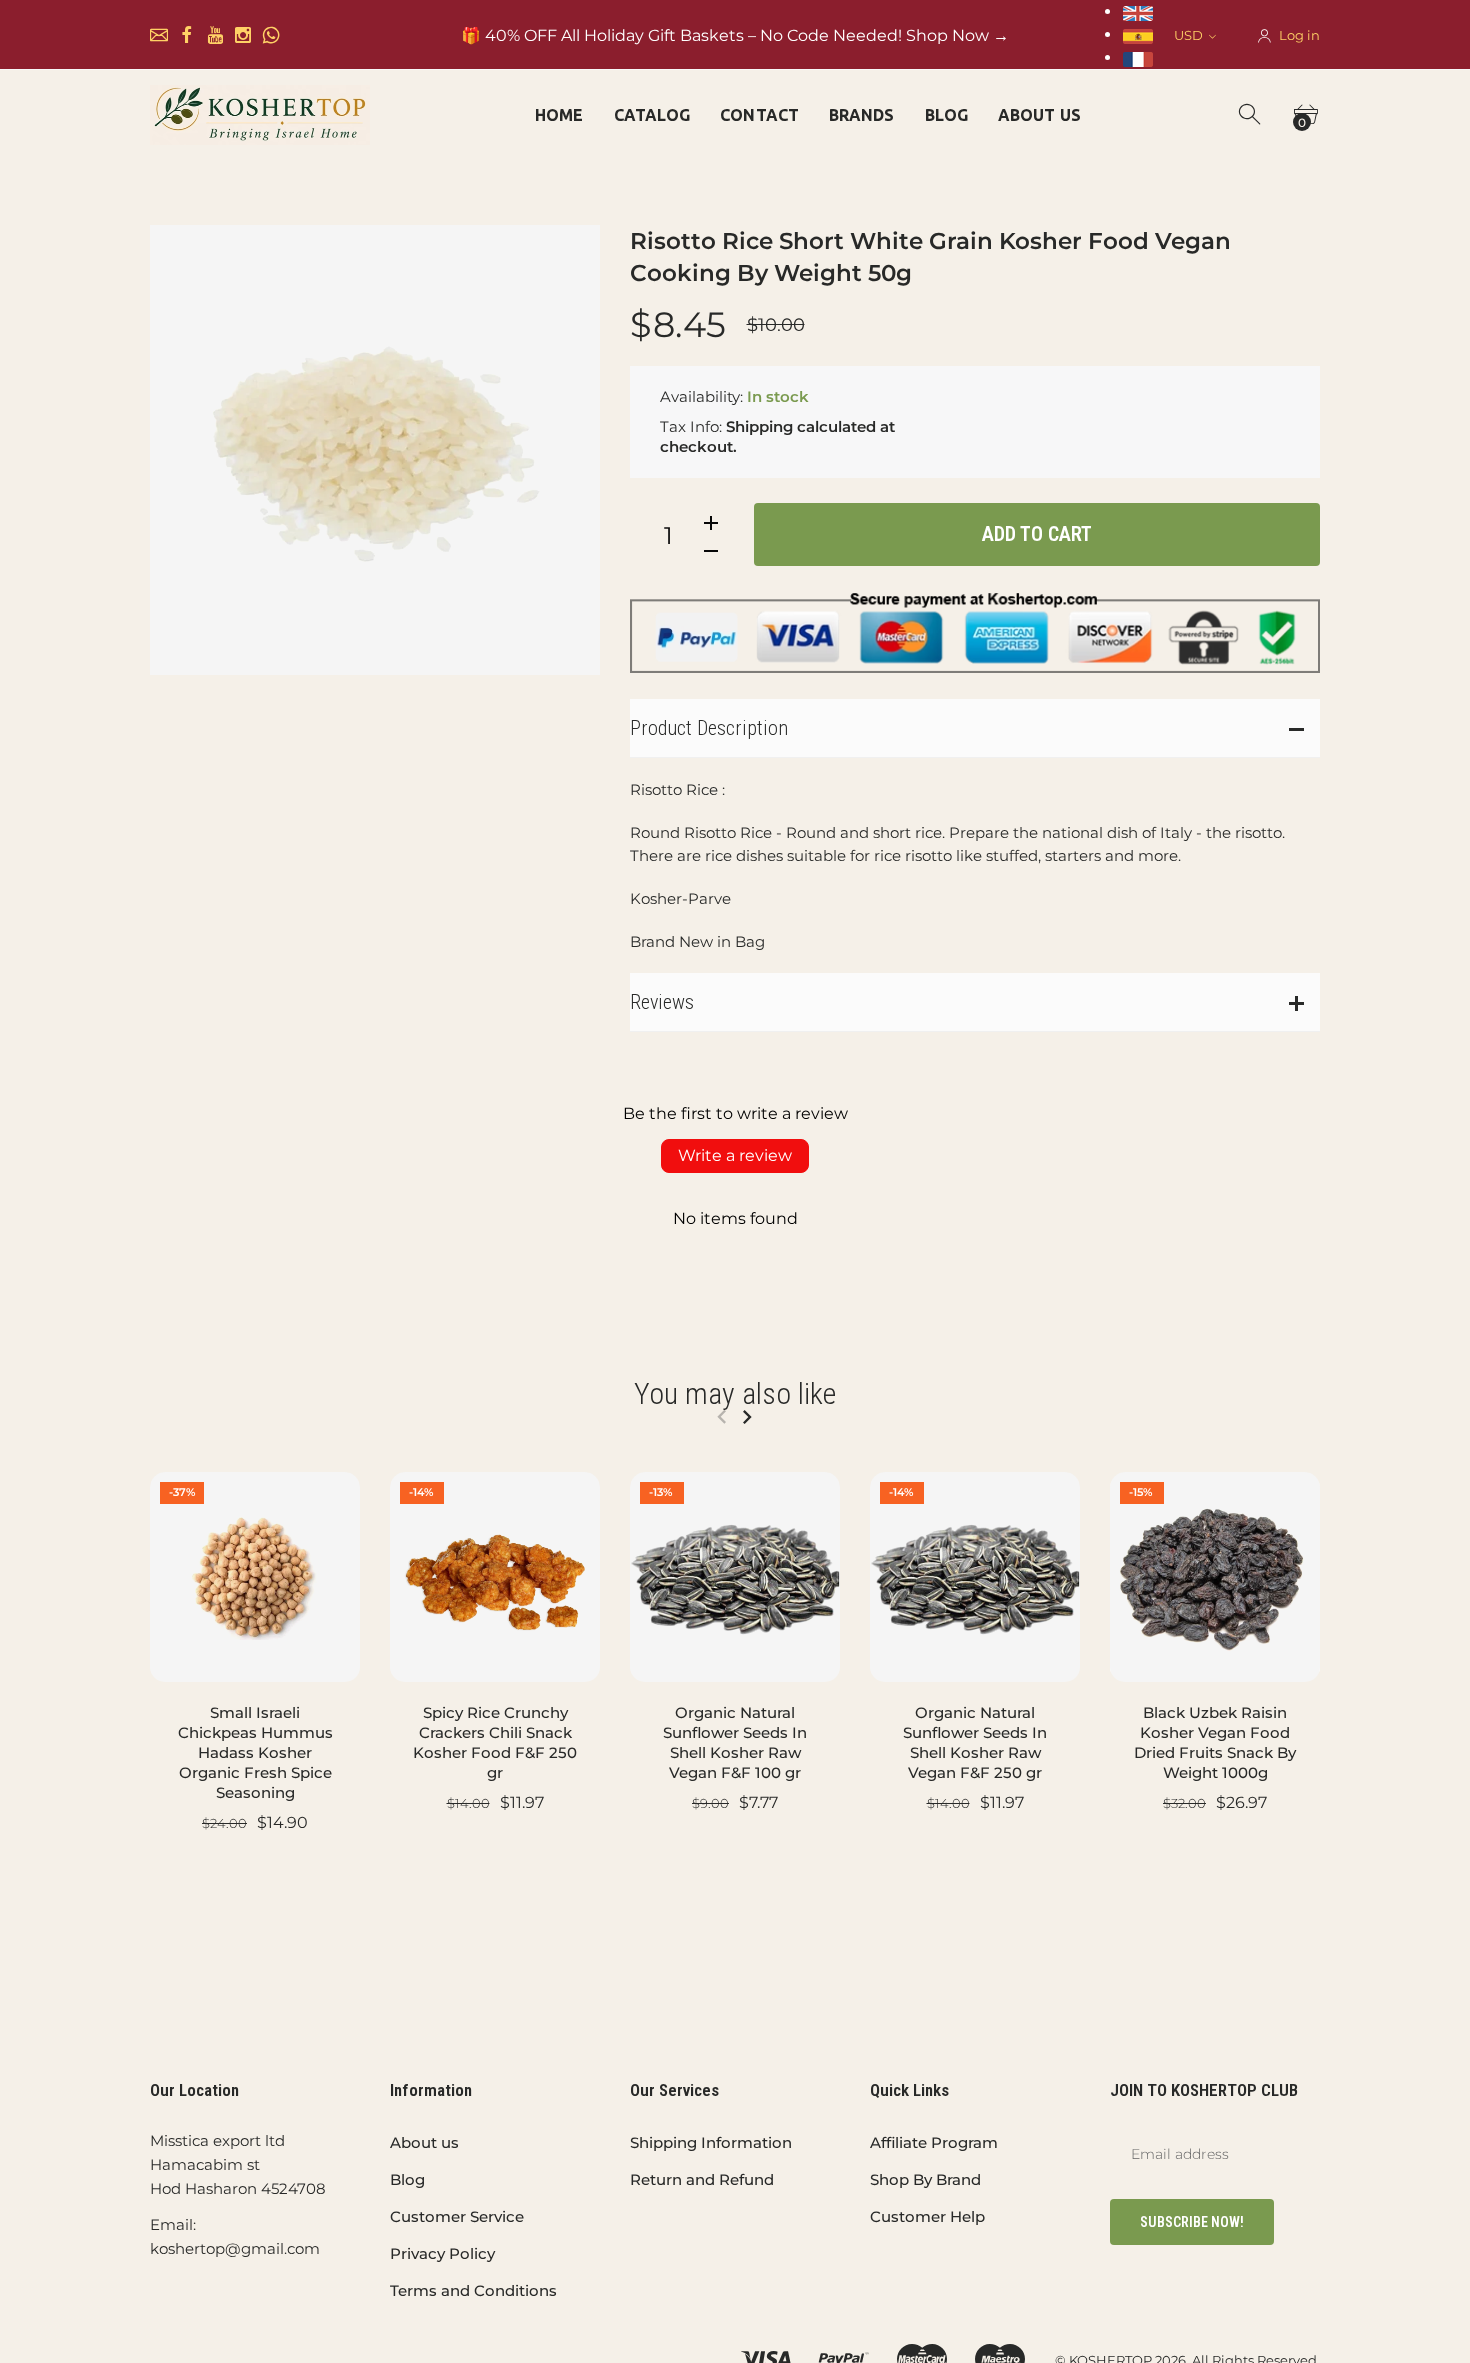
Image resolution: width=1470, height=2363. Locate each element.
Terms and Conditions (473, 2290)
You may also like (735, 1393)
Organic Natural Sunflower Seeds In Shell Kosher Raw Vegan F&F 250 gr (975, 1742)
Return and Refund (702, 2179)
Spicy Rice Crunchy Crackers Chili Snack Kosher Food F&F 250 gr (495, 1742)
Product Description (709, 728)
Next (746, 1417)
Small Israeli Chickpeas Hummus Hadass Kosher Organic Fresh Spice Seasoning (255, 1752)
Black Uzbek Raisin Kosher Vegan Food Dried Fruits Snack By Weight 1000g (1215, 1742)
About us (424, 2142)
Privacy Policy (442, 2253)
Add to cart (1037, 534)
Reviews (662, 1002)
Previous (721, 1417)
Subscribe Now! (1192, 2222)
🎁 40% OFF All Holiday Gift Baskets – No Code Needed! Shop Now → (735, 35)
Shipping (759, 426)
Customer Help (927, 2216)
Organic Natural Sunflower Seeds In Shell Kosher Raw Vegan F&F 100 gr (735, 1742)
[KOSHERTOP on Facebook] (187, 35)
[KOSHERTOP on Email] (159, 35)
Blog (407, 2179)
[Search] (1251, 115)
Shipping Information (711, 2142)
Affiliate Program (934, 2142)
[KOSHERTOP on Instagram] (243, 35)
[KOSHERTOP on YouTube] (215, 35)
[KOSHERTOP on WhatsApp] (271, 35)
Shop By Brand (925, 2179)
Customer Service (457, 2216)
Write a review (735, 1155)
